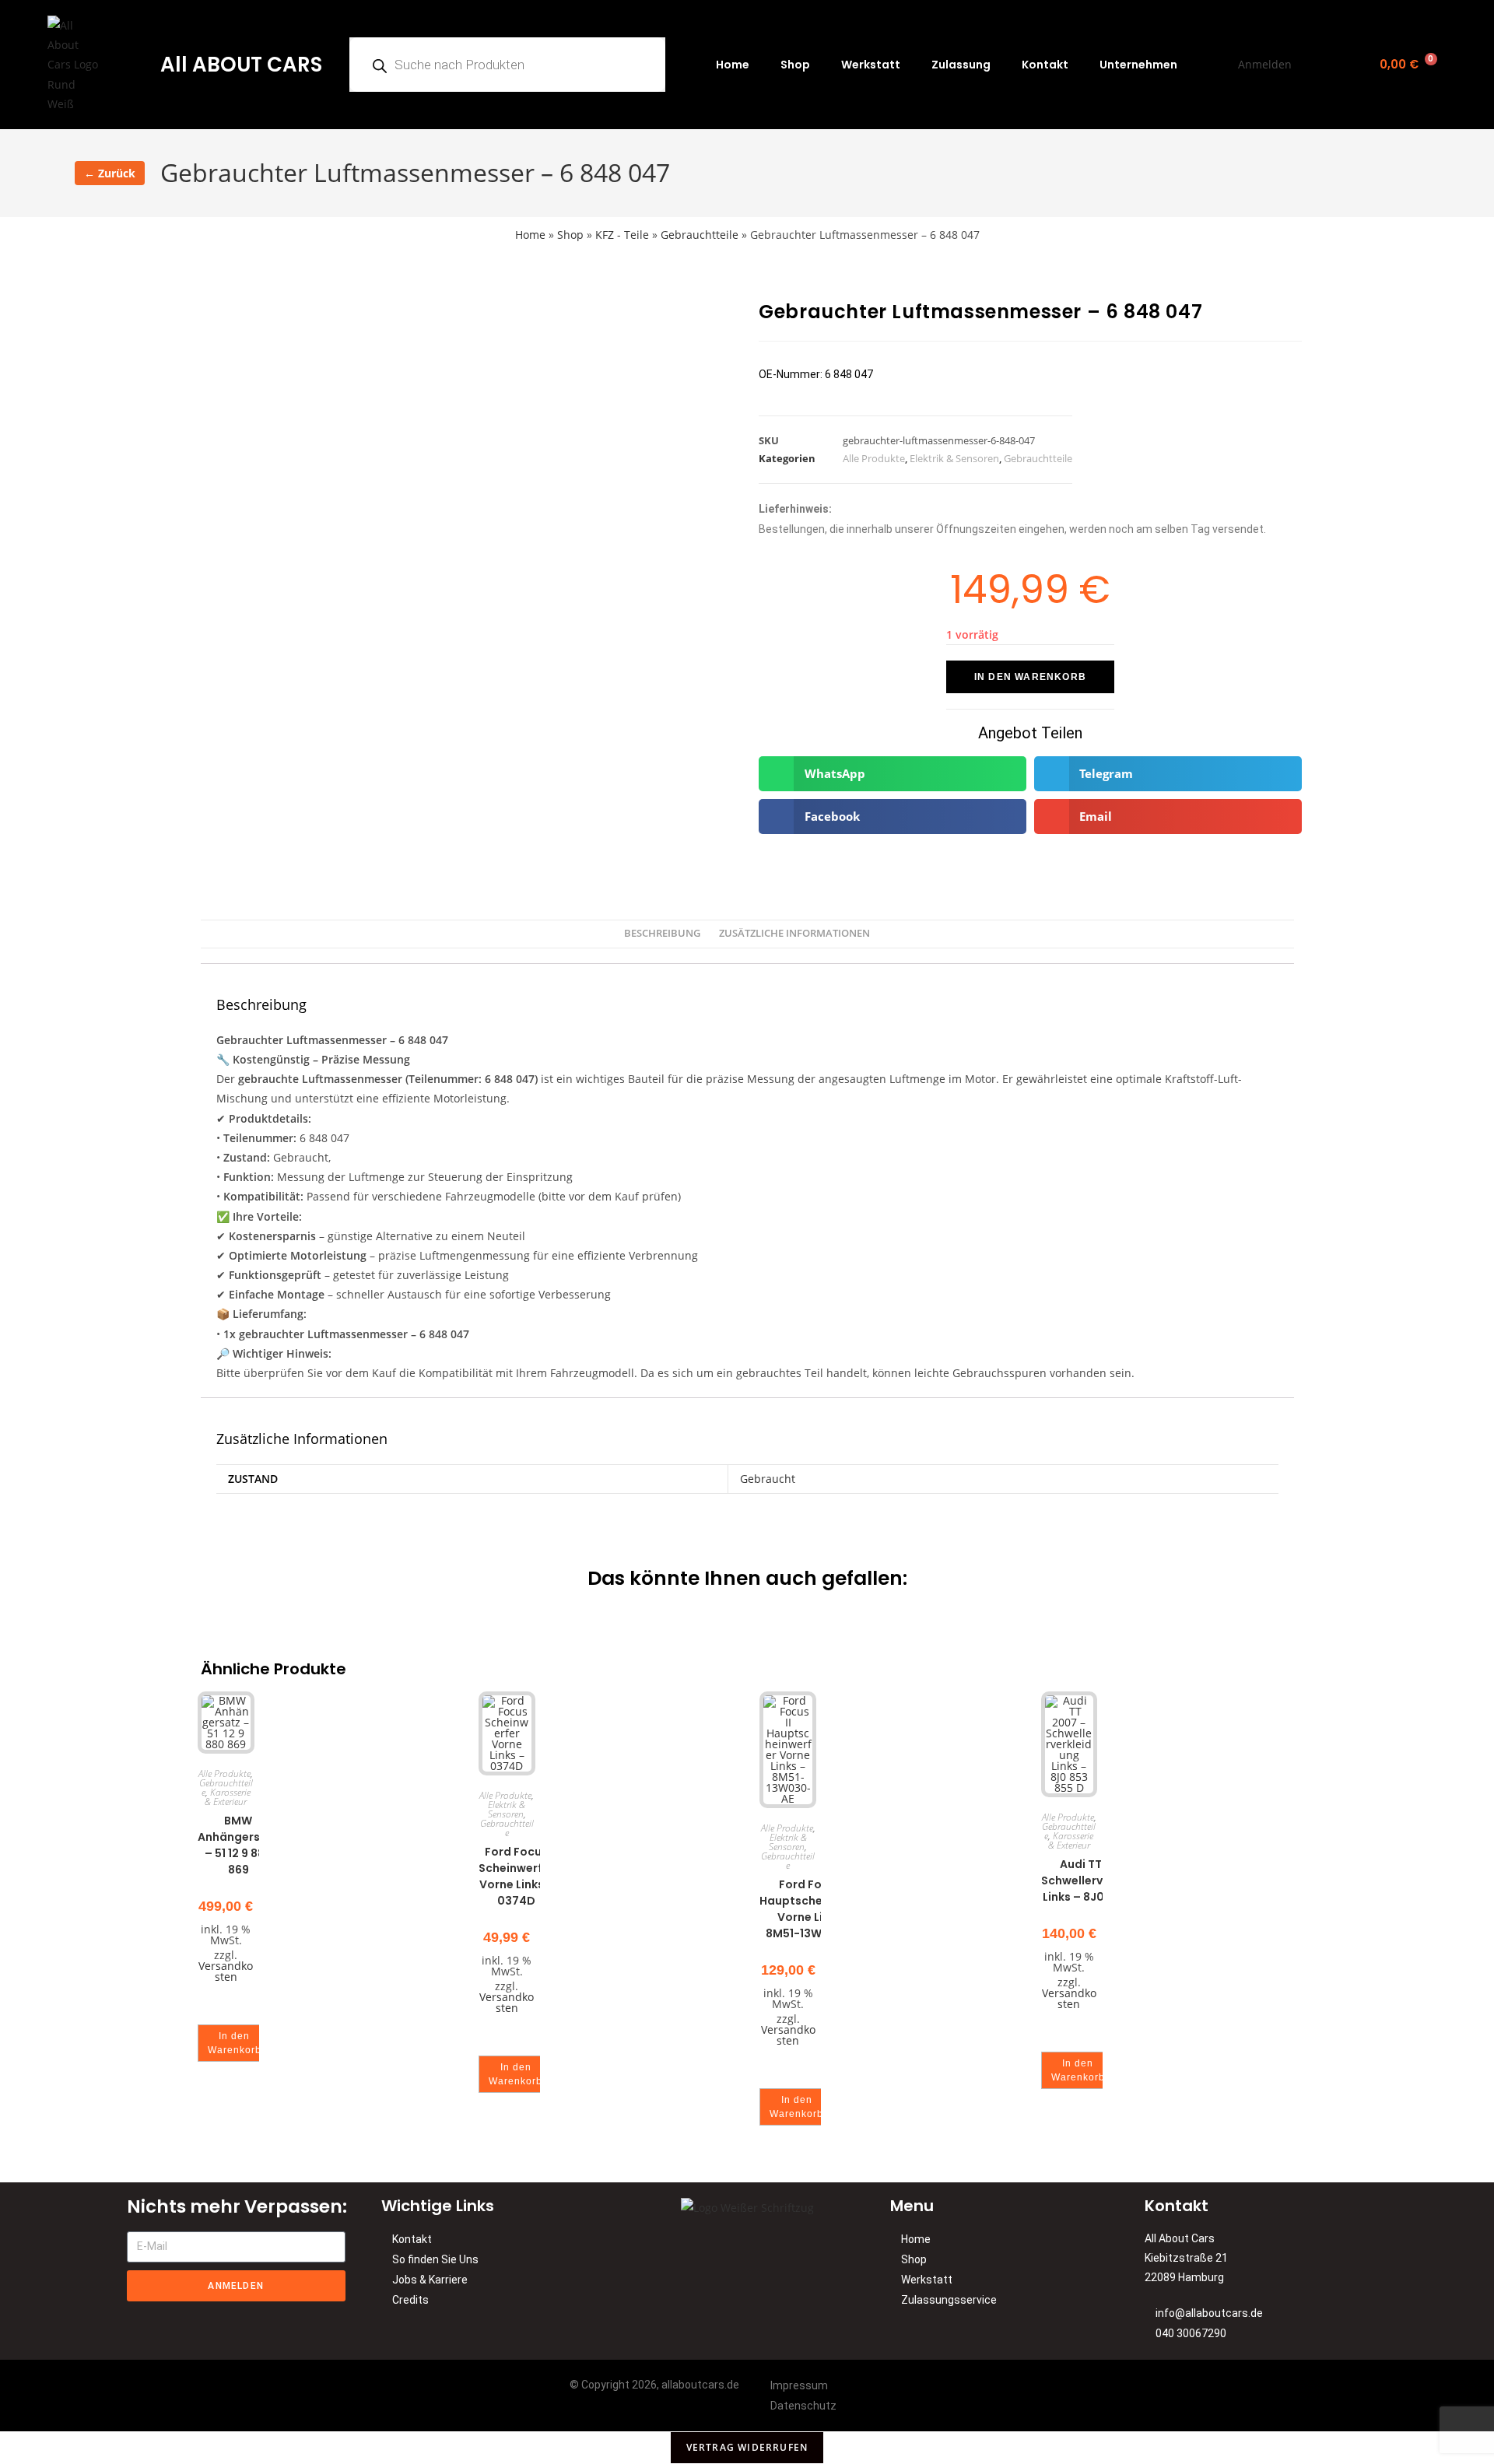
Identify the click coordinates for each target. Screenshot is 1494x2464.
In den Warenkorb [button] (235, 2043)
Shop (795, 65)
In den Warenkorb (1030, 677)
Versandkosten (226, 1971)
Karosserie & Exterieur (228, 1797)
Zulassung (961, 65)
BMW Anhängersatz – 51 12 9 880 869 (238, 1845)
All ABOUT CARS (241, 65)
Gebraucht (768, 1479)
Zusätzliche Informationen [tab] (794, 933)
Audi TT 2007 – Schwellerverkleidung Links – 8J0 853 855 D (1102, 1880)
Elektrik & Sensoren (954, 458)
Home (733, 65)
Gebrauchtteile (700, 235)
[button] (893, 774)
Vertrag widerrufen (747, 2447)
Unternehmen (1138, 65)
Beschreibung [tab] (662, 933)
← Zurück (110, 173)
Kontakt (1045, 65)
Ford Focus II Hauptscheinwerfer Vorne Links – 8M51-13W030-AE (815, 1909)
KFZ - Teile (622, 235)
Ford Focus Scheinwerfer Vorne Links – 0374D (516, 1876)
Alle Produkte (874, 458)
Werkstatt (871, 65)
